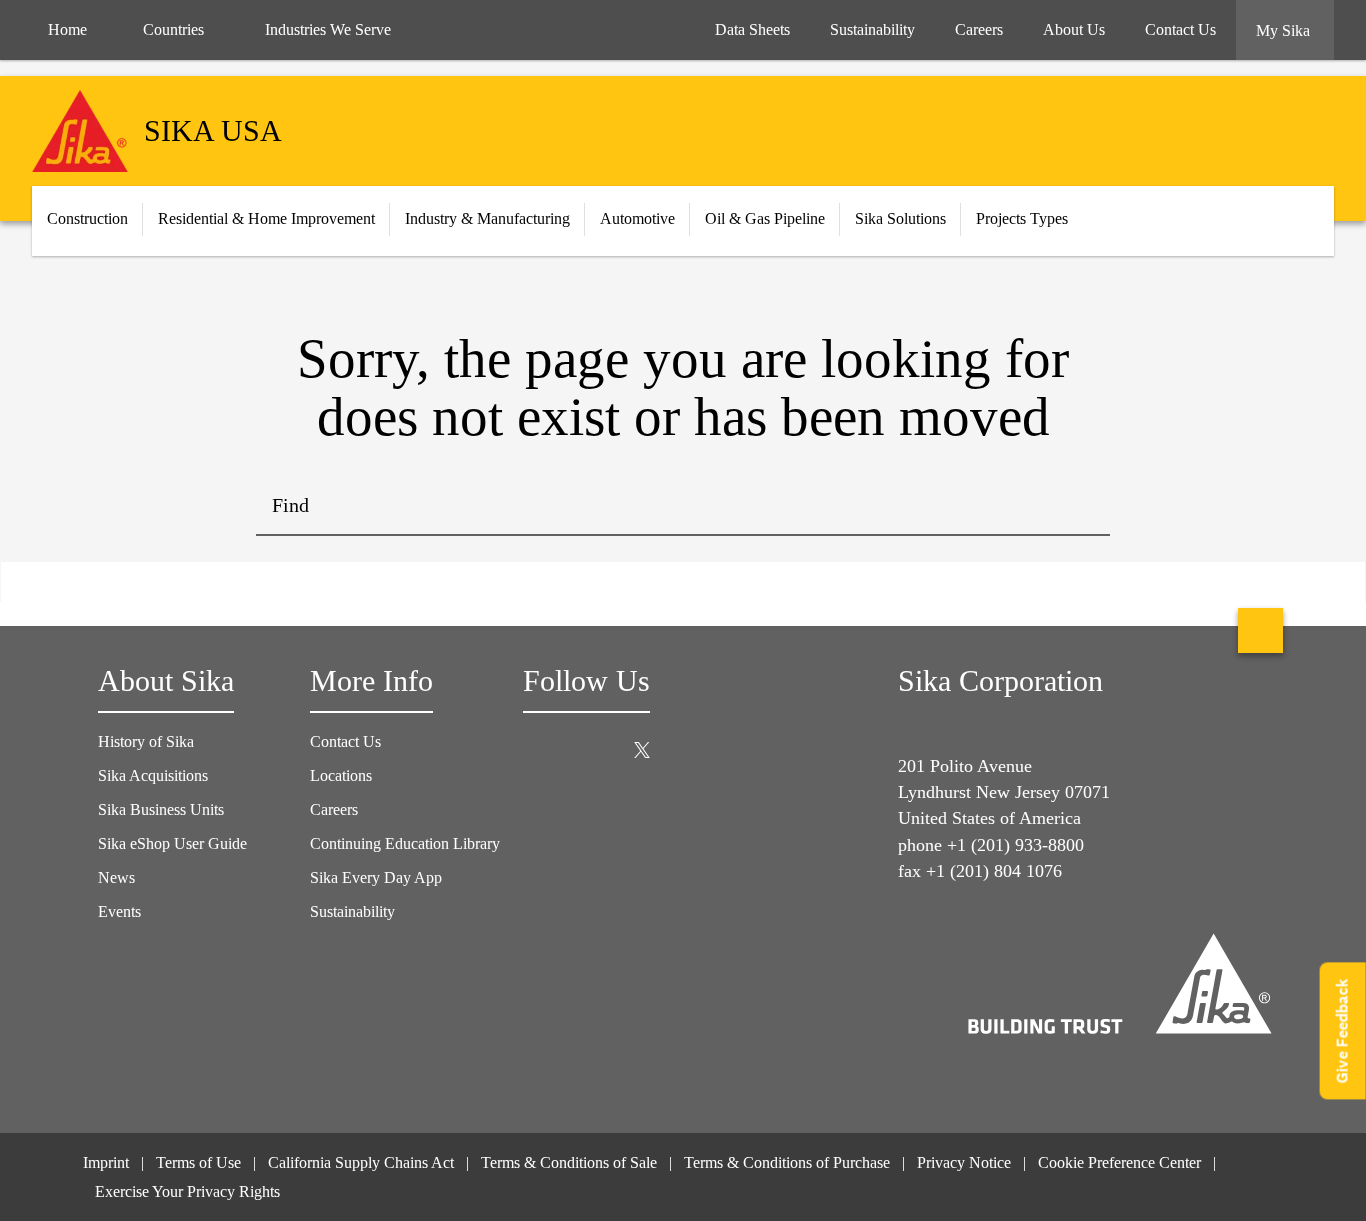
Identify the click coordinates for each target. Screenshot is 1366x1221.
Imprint (106, 1162)
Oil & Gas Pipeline (765, 218)
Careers (334, 809)
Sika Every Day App (376, 877)
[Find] (1080, 506)
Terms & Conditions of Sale (569, 1162)
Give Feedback (1342, 1030)
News (116, 877)
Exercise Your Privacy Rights (189, 1191)
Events (119, 911)
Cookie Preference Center (1119, 1162)
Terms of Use (198, 1162)
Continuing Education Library (405, 843)
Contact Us (345, 741)
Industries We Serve (328, 29)
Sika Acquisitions (153, 775)
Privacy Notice (964, 1162)
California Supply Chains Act (361, 1162)
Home (67, 29)
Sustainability (352, 911)
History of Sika (146, 741)
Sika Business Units (161, 809)
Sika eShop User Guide (172, 843)
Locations (341, 775)
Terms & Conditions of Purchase (787, 1162)
